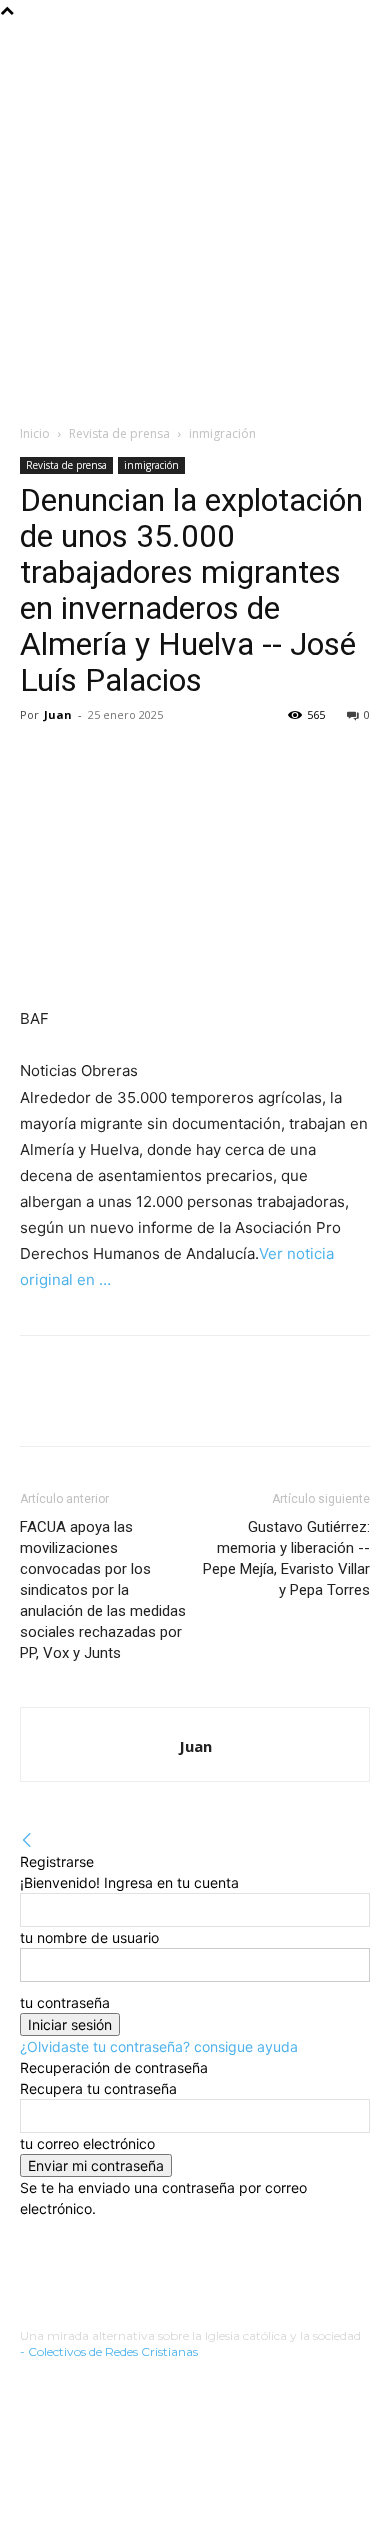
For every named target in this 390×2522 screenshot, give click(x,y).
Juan (58, 714)
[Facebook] (40, 760)
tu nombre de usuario (89, 1937)
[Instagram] (53, 2381)
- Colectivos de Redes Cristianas (109, 2351)
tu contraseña (65, 2002)
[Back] (27, 1840)
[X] (114, 2381)
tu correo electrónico (87, 2143)
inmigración (222, 433)
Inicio (35, 433)
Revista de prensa (119, 433)
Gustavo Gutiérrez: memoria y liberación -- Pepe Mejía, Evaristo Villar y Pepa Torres (286, 1558)
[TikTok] (84, 2381)
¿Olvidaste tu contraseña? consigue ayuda (159, 2046)
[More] (87, 760)
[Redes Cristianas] (205, 217)
